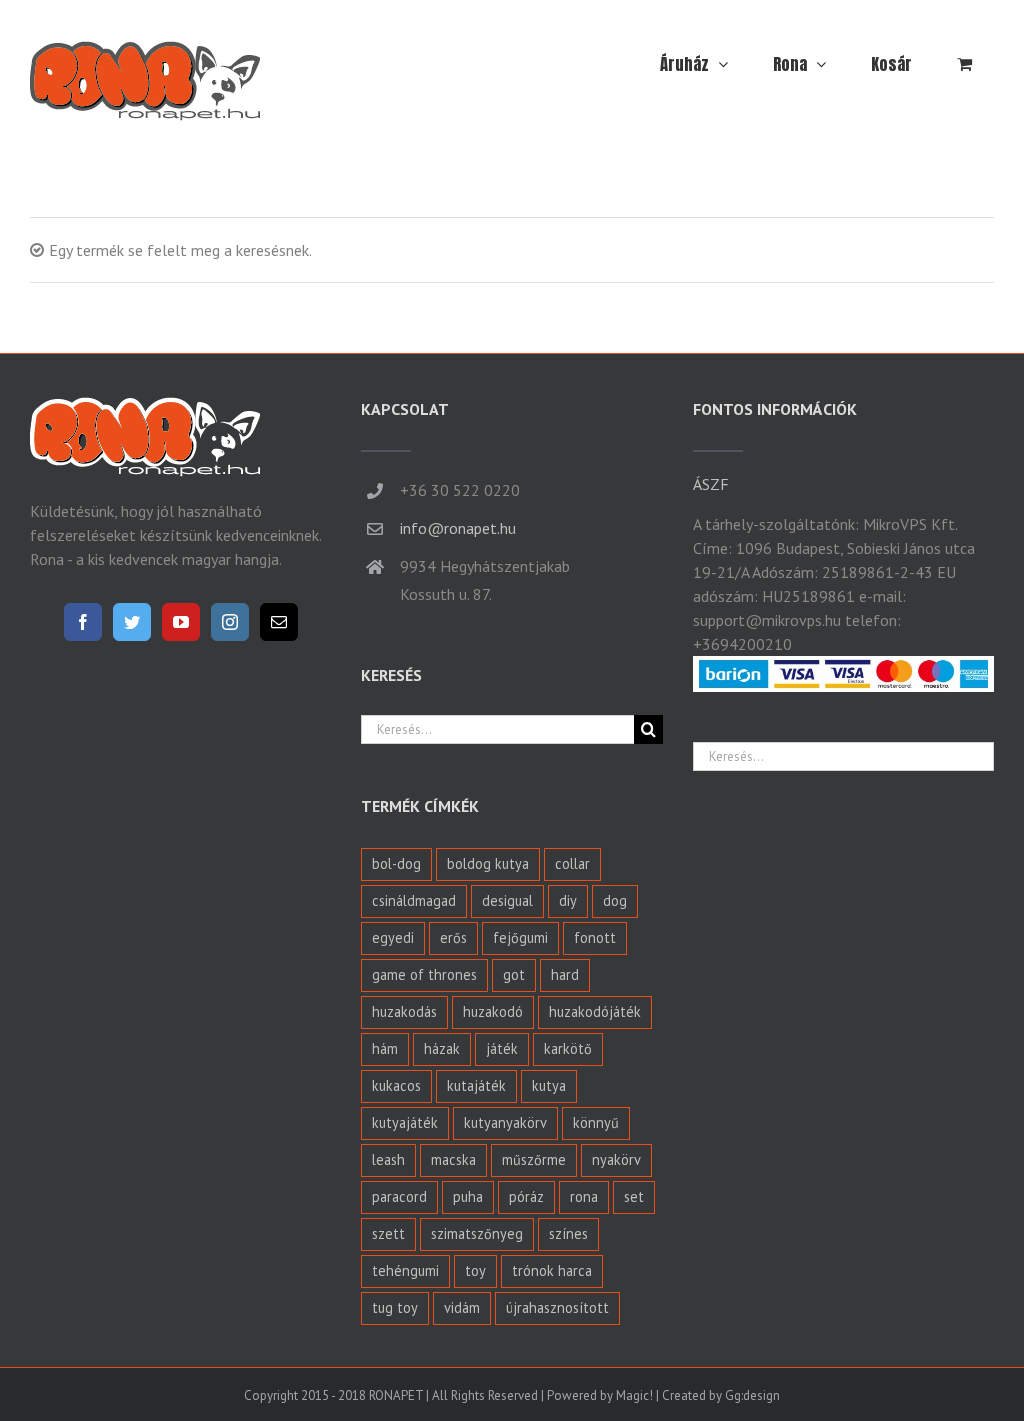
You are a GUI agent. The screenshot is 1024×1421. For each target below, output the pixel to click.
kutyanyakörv (505, 1122)
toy (475, 1270)
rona (584, 1196)
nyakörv (616, 1159)
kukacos (396, 1085)
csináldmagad (414, 900)
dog (615, 900)
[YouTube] (181, 622)
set (634, 1196)
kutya (549, 1085)
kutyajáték (405, 1122)
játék (502, 1048)
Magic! (634, 1395)
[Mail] (279, 622)
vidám (462, 1307)
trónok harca (552, 1270)
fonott (595, 937)
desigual (507, 900)
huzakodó (493, 1011)
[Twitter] (132, 622)
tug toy (395, 1307)
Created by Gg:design (721, 1395)
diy (568, 900)
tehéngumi (405, 1270)
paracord (399, 1196)
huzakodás (404, 1011)
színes (568, 1233)
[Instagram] (230, 622)
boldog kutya (488, 863)
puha (468, 1196)
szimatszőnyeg (477, 1233)
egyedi (393, 937)
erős (453, 937)
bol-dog (396, 863)
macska (453, 1159)
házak (442, 1048)
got (514, 974)
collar (572, 863)
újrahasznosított (557, 1307)
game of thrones (424, 974)
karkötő (568, 1048)
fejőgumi (520, 937)
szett (388, 1233)
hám (385, 1048)
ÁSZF (711, 484)
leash (388, 1159)
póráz (526, 1196)
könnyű (596, 1122)
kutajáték (476, 1085)
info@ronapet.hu (458, 528)
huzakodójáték (595, 1011)
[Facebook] (83, 622)
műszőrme (534, 1159)
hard (565, 974)
